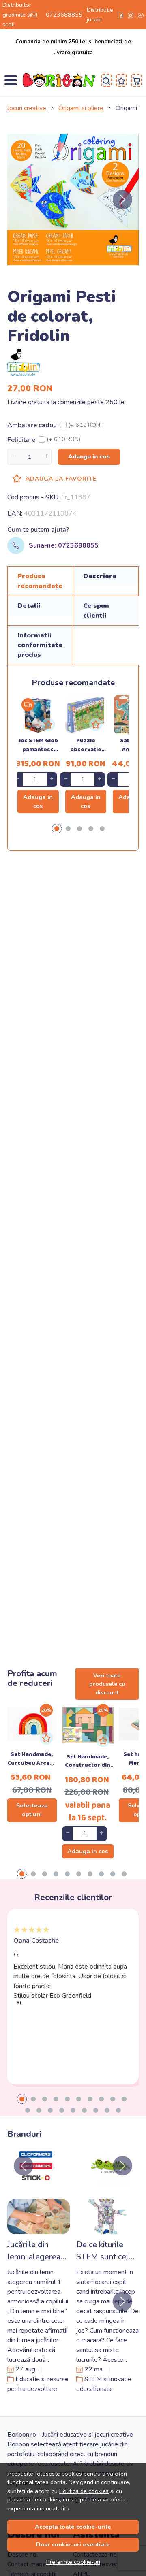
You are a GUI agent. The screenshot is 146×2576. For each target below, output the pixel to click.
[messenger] (141, 15)
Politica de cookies (84, 2491)
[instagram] (131, 15)
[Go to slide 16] (84, 2110)
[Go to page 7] (90, 1874)
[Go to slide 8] (101, 2099)
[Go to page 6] (79, 1874)
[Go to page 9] (113, 1874)
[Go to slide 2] (33, 2099)
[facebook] (120, 15)
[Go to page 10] (124, 1874)
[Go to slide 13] (50, 2110)
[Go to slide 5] (67, 2099)
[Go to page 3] (79, 829)
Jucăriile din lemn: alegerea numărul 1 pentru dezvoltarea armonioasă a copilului (39, 2251)
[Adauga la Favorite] (48, 724)
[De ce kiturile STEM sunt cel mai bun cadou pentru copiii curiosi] (107, 2217)
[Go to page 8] (101, 1874)
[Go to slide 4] (56, 2099)
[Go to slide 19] (118, 2110)
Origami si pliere (81, 108)
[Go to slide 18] (107, 2110)
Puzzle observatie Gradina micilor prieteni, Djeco (86, 746)
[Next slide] (122, 200)
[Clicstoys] (35, 2181)
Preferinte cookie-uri (73, 2562)
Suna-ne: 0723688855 (64, 545)
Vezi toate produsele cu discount (107, 1684)
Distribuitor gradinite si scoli (17, 15)
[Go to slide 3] (45, 2099)
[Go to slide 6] (79, 2099)
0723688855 (64, 15)
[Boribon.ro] (61, 80)
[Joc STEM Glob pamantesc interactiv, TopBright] (38, 715)
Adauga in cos (89, 456)
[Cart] (136, 80)
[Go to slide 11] (28, 2110)
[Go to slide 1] (22, 2099)
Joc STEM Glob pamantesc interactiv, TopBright (38, 746)
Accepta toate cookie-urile (73, 2527)
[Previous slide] (24, 2166)
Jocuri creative (27, 108)
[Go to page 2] (68, 829)
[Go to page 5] (102, 829)
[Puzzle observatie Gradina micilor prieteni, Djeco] (86, 715)
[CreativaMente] (111, 2181)
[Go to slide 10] (124, 2099)
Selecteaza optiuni (32, 1810)
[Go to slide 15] (73, 2110)
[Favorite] (121, 80)
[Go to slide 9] (113, 2099)
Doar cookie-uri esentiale (73, 2544)
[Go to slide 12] (39, 2110)
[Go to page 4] (91, 829)
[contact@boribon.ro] (36, 15)
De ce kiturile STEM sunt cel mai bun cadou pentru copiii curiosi (102, 2251)
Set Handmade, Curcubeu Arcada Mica (32, 1760)
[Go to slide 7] (90, 2099)
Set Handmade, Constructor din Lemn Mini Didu (88, 1762)
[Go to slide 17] (96, 2110)
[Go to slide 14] (62, 2110)
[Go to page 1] (57, 829)
